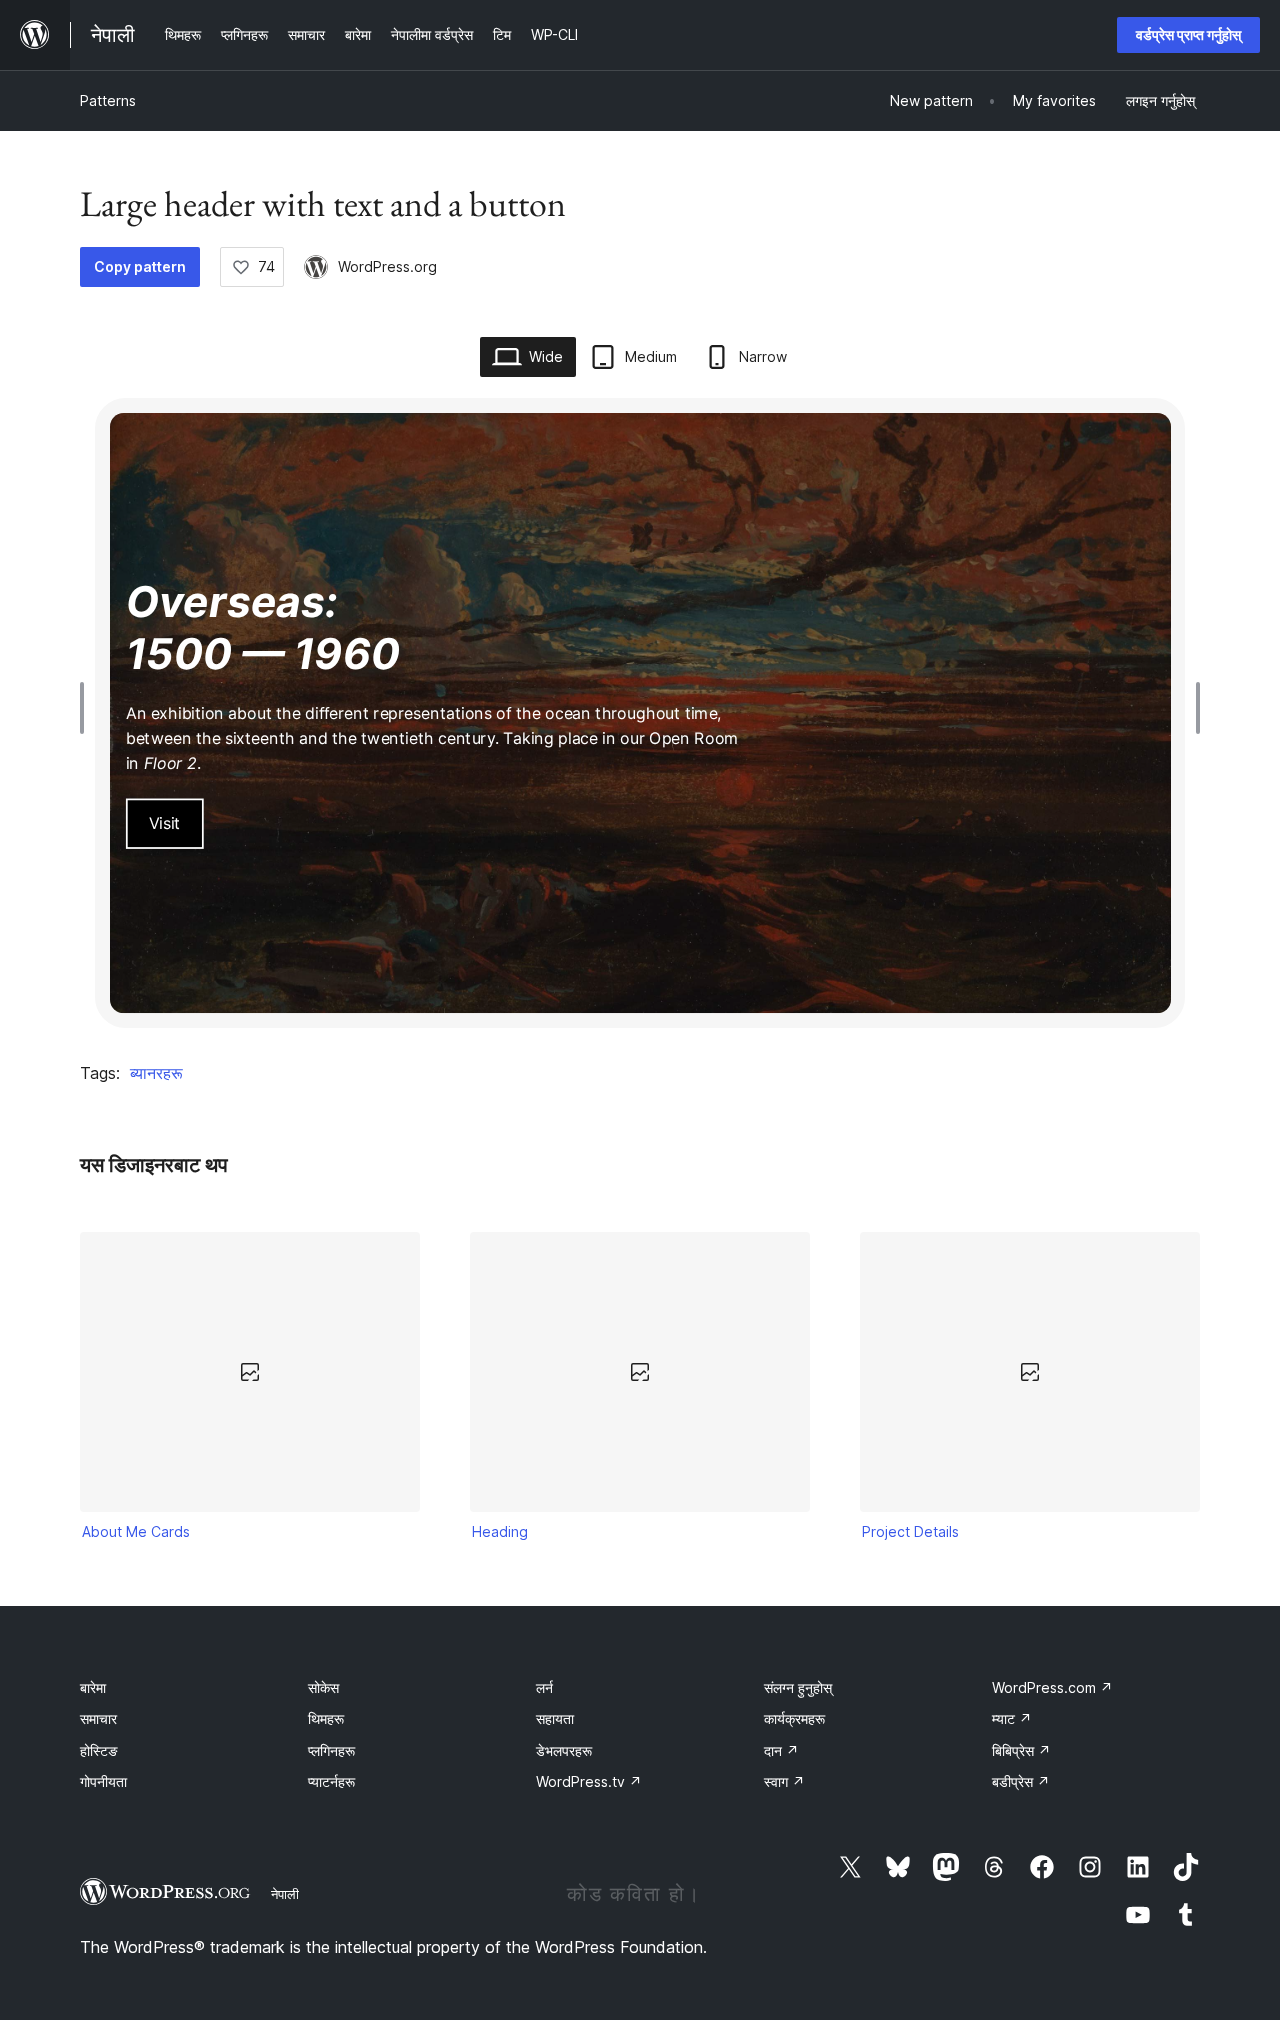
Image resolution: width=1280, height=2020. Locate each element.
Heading (500, 1531)
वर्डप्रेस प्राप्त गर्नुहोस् (1188, 34)
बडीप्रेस (1021, 1781)
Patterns (108, 100)
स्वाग (784, 1781)
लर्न (544, 1687)
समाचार (98, 1718)
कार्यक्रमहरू (794, 1718)
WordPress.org (387, 266)
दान (781, 1750)
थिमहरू (326, 1718)
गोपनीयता (103, 1781)
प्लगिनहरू (331, 1750)
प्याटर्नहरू (331, 1781)
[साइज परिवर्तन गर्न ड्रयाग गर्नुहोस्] (87, 708)
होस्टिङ (99, 1750)
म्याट (1012, 1718)
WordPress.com (1052, 1687)
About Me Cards (136, 1531)
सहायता (555, 1718)
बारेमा (93, 1687)
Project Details (910, 1531)
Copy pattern (140, 266)
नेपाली (285, 1894)
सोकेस (323, 1687)
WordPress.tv (589, 1781)
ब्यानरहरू (156, 1073)
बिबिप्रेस (1021, 1750)
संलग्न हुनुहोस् (798, 1687)
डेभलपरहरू (564, 1750)
